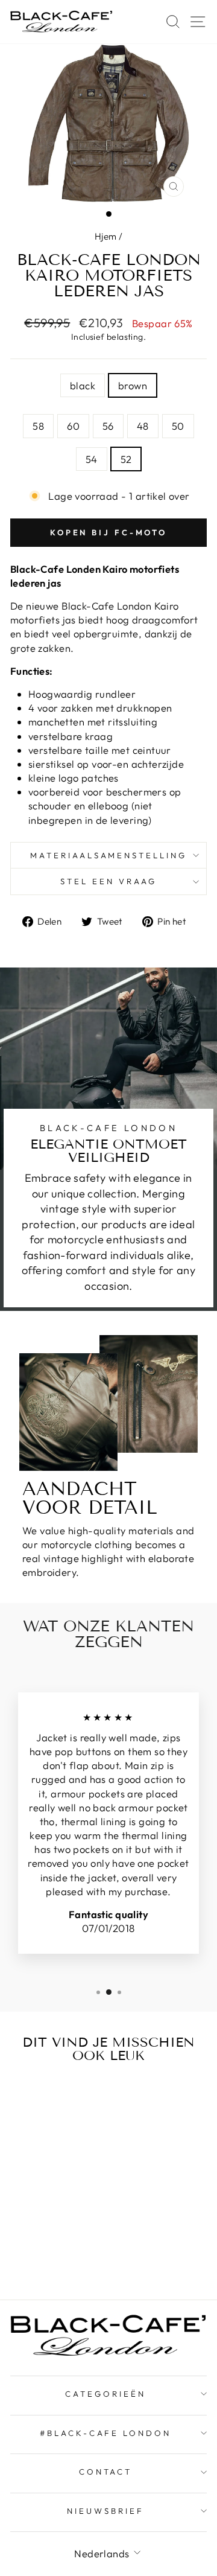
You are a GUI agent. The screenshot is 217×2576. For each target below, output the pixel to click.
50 (178, 426)
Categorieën (105, 2394)
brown (133, 385)
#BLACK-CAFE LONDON (106, 2433)
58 (38, 426)
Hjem (106, 236)
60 (73, 426)
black (83, 385)
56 (108, 426)
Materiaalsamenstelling (108, 855)
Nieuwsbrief (105, 2511)
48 (143, 426)
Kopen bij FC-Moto (108, 532)
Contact (106, 2472)
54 (92, 459)
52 (126, 459)
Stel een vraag (108, 881)
